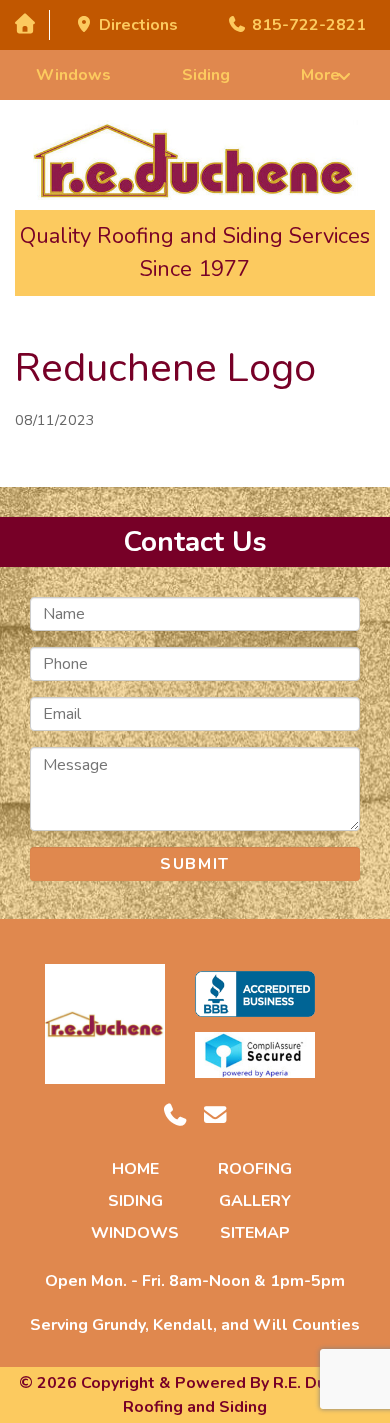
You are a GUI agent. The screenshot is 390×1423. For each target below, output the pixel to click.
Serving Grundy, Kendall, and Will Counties (195, 1325)
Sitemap (255, 1233)
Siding (206, 75)
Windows (73, 75)
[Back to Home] (195, 160)
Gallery (255, 1201)
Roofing (255, 1169)
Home (135, 1169)
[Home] (24, 24)
